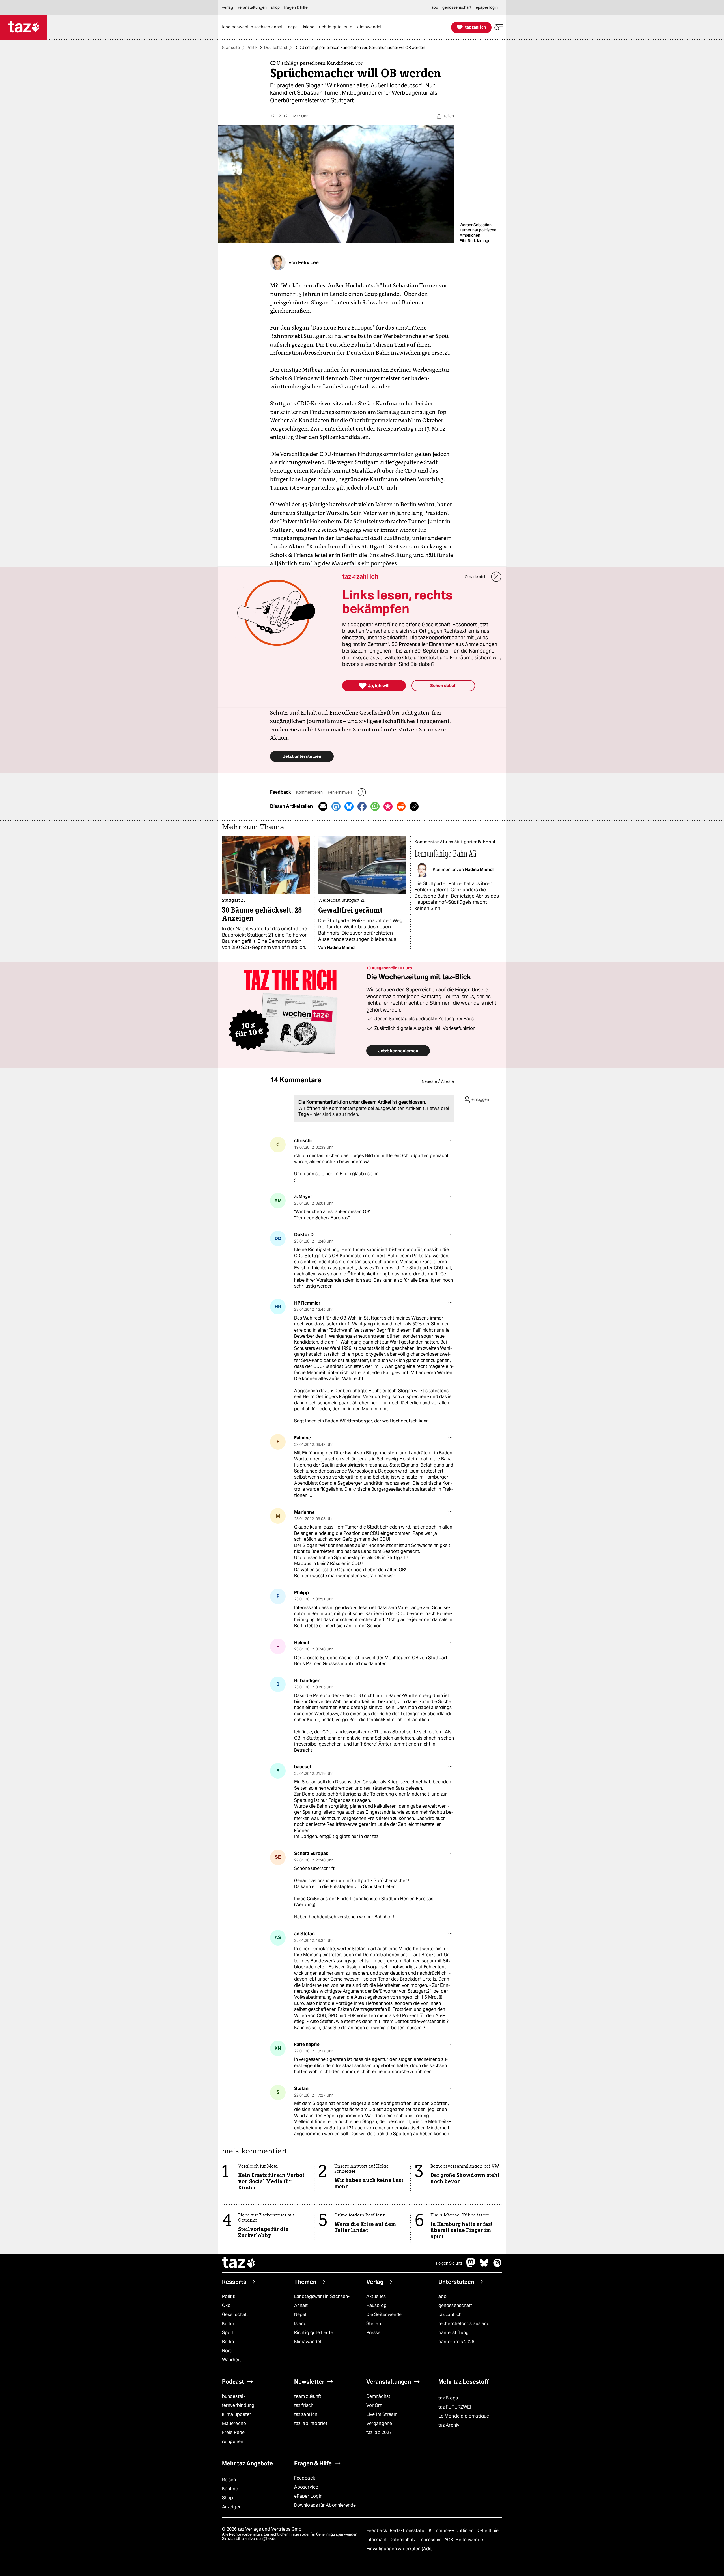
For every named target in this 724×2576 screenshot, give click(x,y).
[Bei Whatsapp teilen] (375, 806)
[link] (254, 27)
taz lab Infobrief (311, 2423)
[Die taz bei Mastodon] (471, 2266)
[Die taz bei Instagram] (497, 2266)
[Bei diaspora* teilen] (388, 806)
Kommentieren (310, 792)
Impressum (431, 2540)
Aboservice (306, 2487)
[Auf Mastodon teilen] (336, 806)
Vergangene (379, 2423)
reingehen (233, 2442)
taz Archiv (449, 2425)
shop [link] (275, 7)
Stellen (374, 2324)
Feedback (305, 2478)
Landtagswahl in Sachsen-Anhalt (322, 2301)
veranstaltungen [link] (252, 7)
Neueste (429, 1081)
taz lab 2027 (379, 2432)
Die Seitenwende (384, 2314)
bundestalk (234, 2396)
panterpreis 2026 (456, 2342)
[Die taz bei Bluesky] (484, 2266)
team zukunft (308, 2396)
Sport (228, 2333)
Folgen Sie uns (449, 2263)
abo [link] (435, 7)
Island (300, 2324)
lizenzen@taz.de (263, 2539)
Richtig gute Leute (314, 2333)
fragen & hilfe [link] (296, 7)
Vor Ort (374, 2405)
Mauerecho (234, 2423)
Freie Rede (233, 2432)
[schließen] (496, 577)
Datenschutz (403, 2540)
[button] (499, 27)
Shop (228, 2498)
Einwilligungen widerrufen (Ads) (399, 2549)
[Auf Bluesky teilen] (349, 806)
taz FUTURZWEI (455, 2407)
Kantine (230, 2489)
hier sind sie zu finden (336, 1114)
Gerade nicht (476, 577)
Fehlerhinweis (341, 792)
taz (239, 2263)
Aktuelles (376, 2296)
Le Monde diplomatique (464, 2416)
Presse (373, 2333)
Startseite (231, 48)
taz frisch (304, 2405)
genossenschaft (455, 2305)
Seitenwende (469, 2540)
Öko (226, 2305)
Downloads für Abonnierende (325, 2505)
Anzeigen (232, 2507)
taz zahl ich (450, 2314)
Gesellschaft (235, 2314)
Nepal (300, 2314)
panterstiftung (453, 2333)
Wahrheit (231, 2360)
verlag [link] (228, 7)
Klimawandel (308, 2342)
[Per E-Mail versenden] (323, 806)
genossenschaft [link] (457, 7)
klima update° (236, 2414)
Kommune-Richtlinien (452, 2531)
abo (442, 2296)
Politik (252, 48)
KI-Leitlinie (487, 2531)
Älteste (448, 1081)
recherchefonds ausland (464, 2324)
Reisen (229, 2480)
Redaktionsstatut (409, 2531)
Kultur (228, 2324)
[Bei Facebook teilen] (362, 806)
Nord (227, 2351)
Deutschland (276, 48)
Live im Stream (382, 2414)
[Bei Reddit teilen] (401, 806)
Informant (377, 2540)
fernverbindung (238, 2405)
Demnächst (378, 2396)
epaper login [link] (487, 7)
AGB (449, 2540)
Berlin (228, 2342)
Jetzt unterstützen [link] (302, 756)
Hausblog (376, 2305)
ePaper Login (308, 2496)
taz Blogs (448, 2398)
